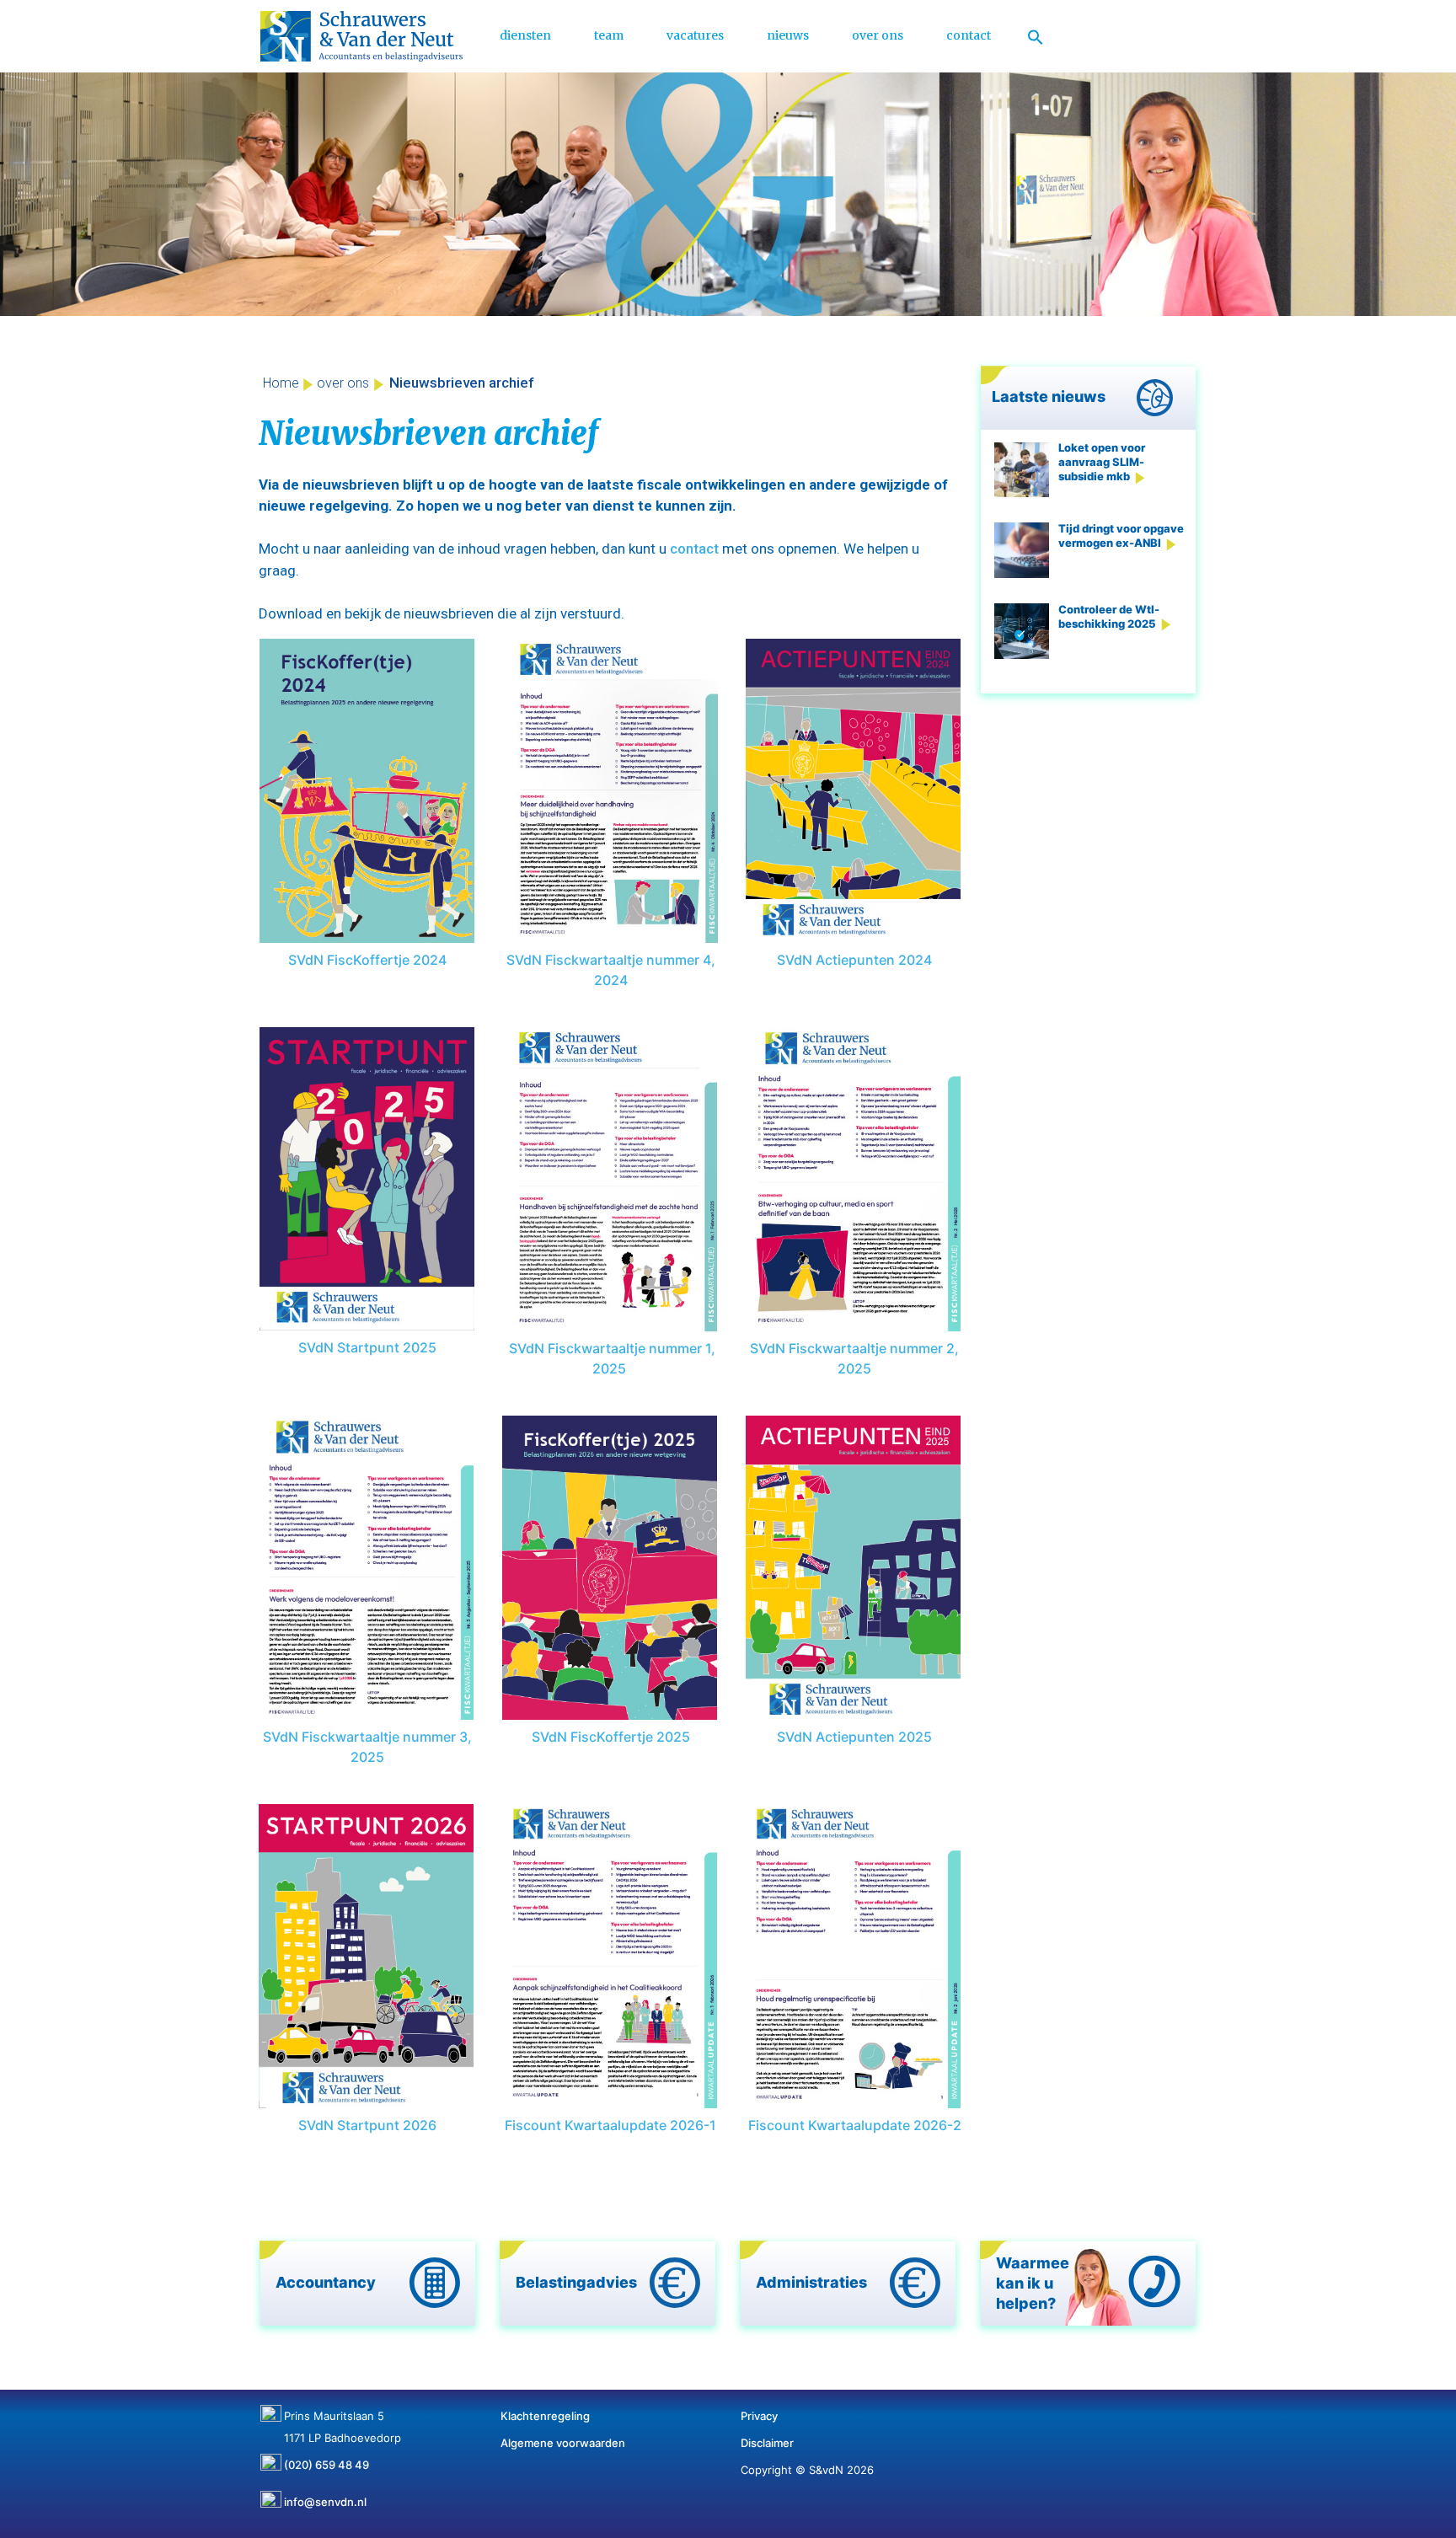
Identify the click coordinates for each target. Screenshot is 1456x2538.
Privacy (759, 2416)
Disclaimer (767, 2443)
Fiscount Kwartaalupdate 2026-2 (855, 2125)
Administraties (811, 2282)
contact (969, 35)
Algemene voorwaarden (563, 2443)
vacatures (695, 35)
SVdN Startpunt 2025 (367, 1347)
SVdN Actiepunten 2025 (854, 1737)
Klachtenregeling (545, 2416)
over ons (878, 35)
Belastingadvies (576, 2282)
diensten (525, 35)
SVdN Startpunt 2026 (367, 2125)
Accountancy (326, 2282)
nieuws (788, 35)
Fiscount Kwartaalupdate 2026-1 (610, 2125)
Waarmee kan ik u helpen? (1033, 2283)
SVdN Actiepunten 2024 (854, 960)
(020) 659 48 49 (327, 2459)
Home (281, 383)
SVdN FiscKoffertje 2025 (611, 1737)
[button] (1036, 36)
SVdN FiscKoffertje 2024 (367, 960)
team (609, 35)
